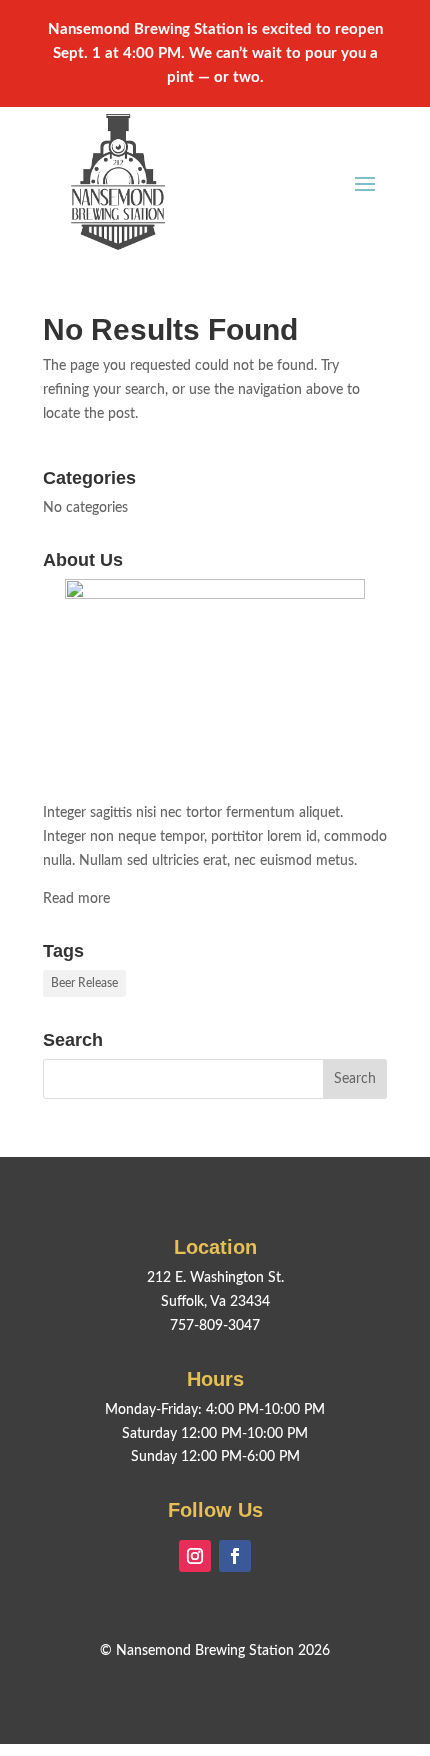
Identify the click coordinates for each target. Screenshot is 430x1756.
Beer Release (84, 983)
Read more (76, 899)
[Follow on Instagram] (195, 1556)
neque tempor (161, 837)
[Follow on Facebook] (235, 1556)
